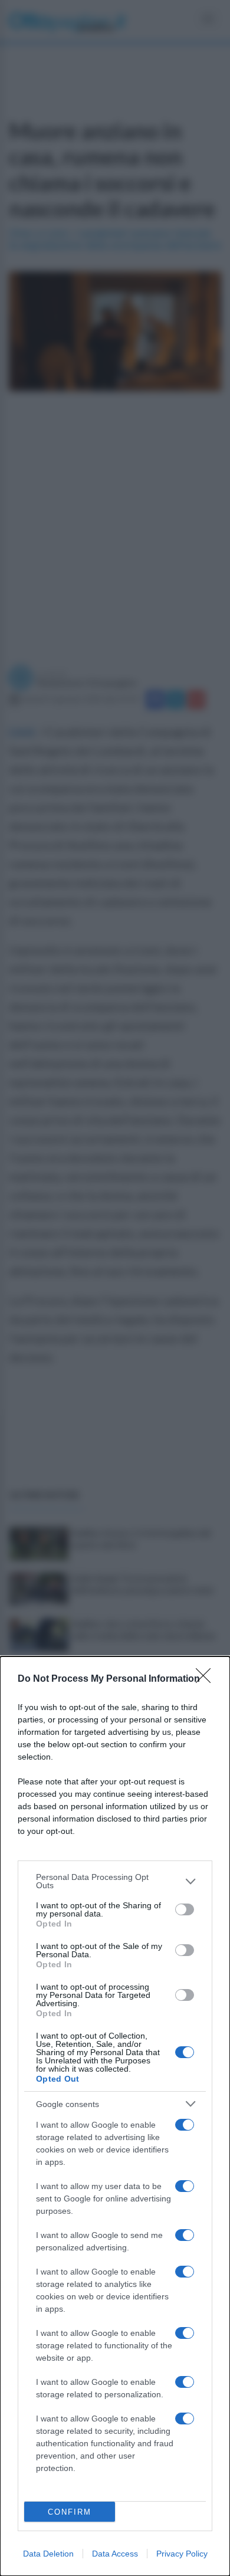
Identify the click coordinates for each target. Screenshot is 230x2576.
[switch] (185, 1909)
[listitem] (115, 1881)
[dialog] (115, 2116)
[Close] (207, 1679)
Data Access (115, 2554)
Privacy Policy (182, 2554)
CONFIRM (70, 2512)
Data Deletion (48, 2554)
